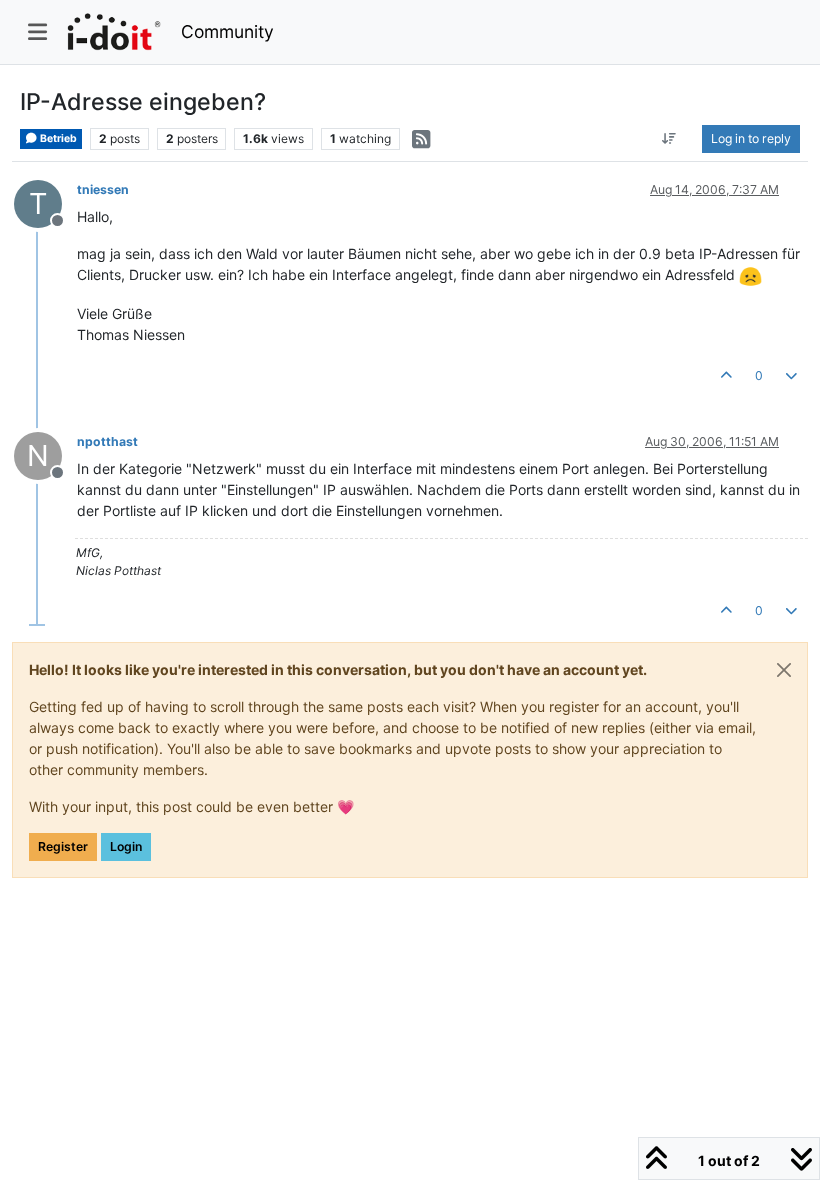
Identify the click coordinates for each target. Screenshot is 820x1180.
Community (227, 31)
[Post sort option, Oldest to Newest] (669, 139)
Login (126, 846)
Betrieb (57, 138)
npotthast (107, 441)
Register (63, 846)
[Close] (784, 670)
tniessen (103, 189)
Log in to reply (751, 138)
